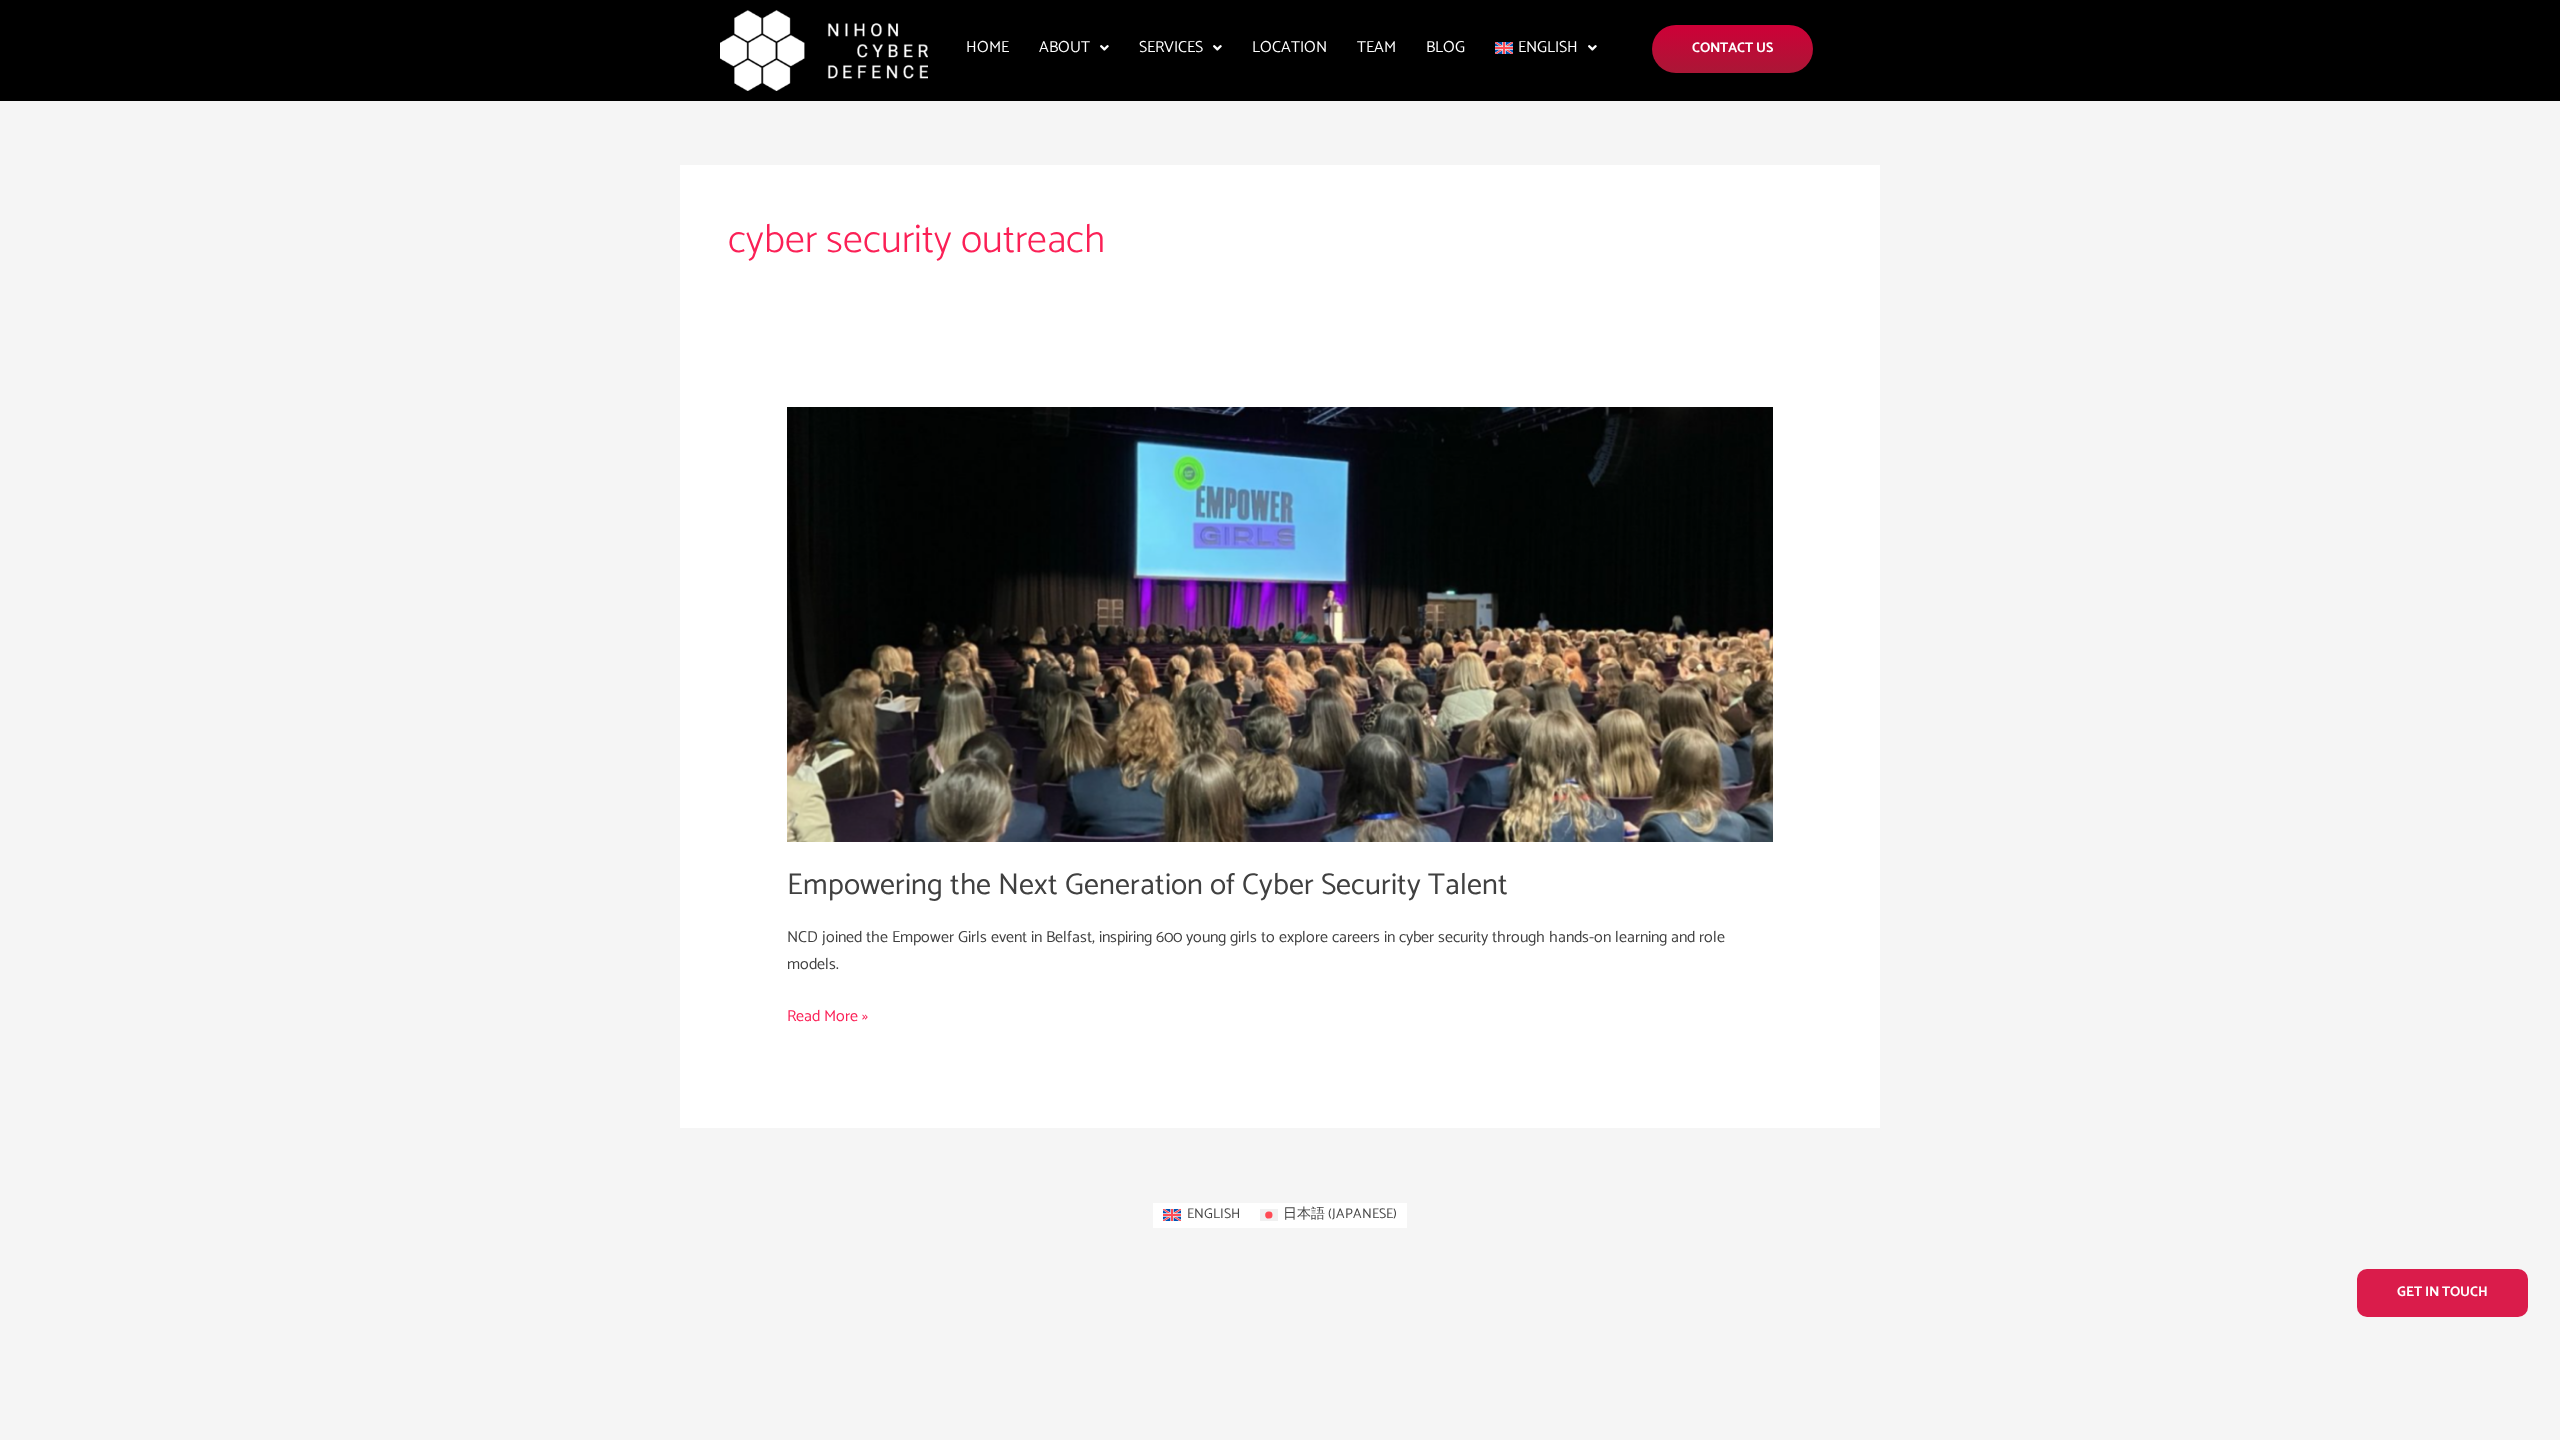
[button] (1074, 48)
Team (1376, 47)
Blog (1445, 47)
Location (1289, 47)
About (1064, 47)
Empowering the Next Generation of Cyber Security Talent (1147, 885)
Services (1171, 47)
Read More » (827, 1016)
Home (987, 47)
